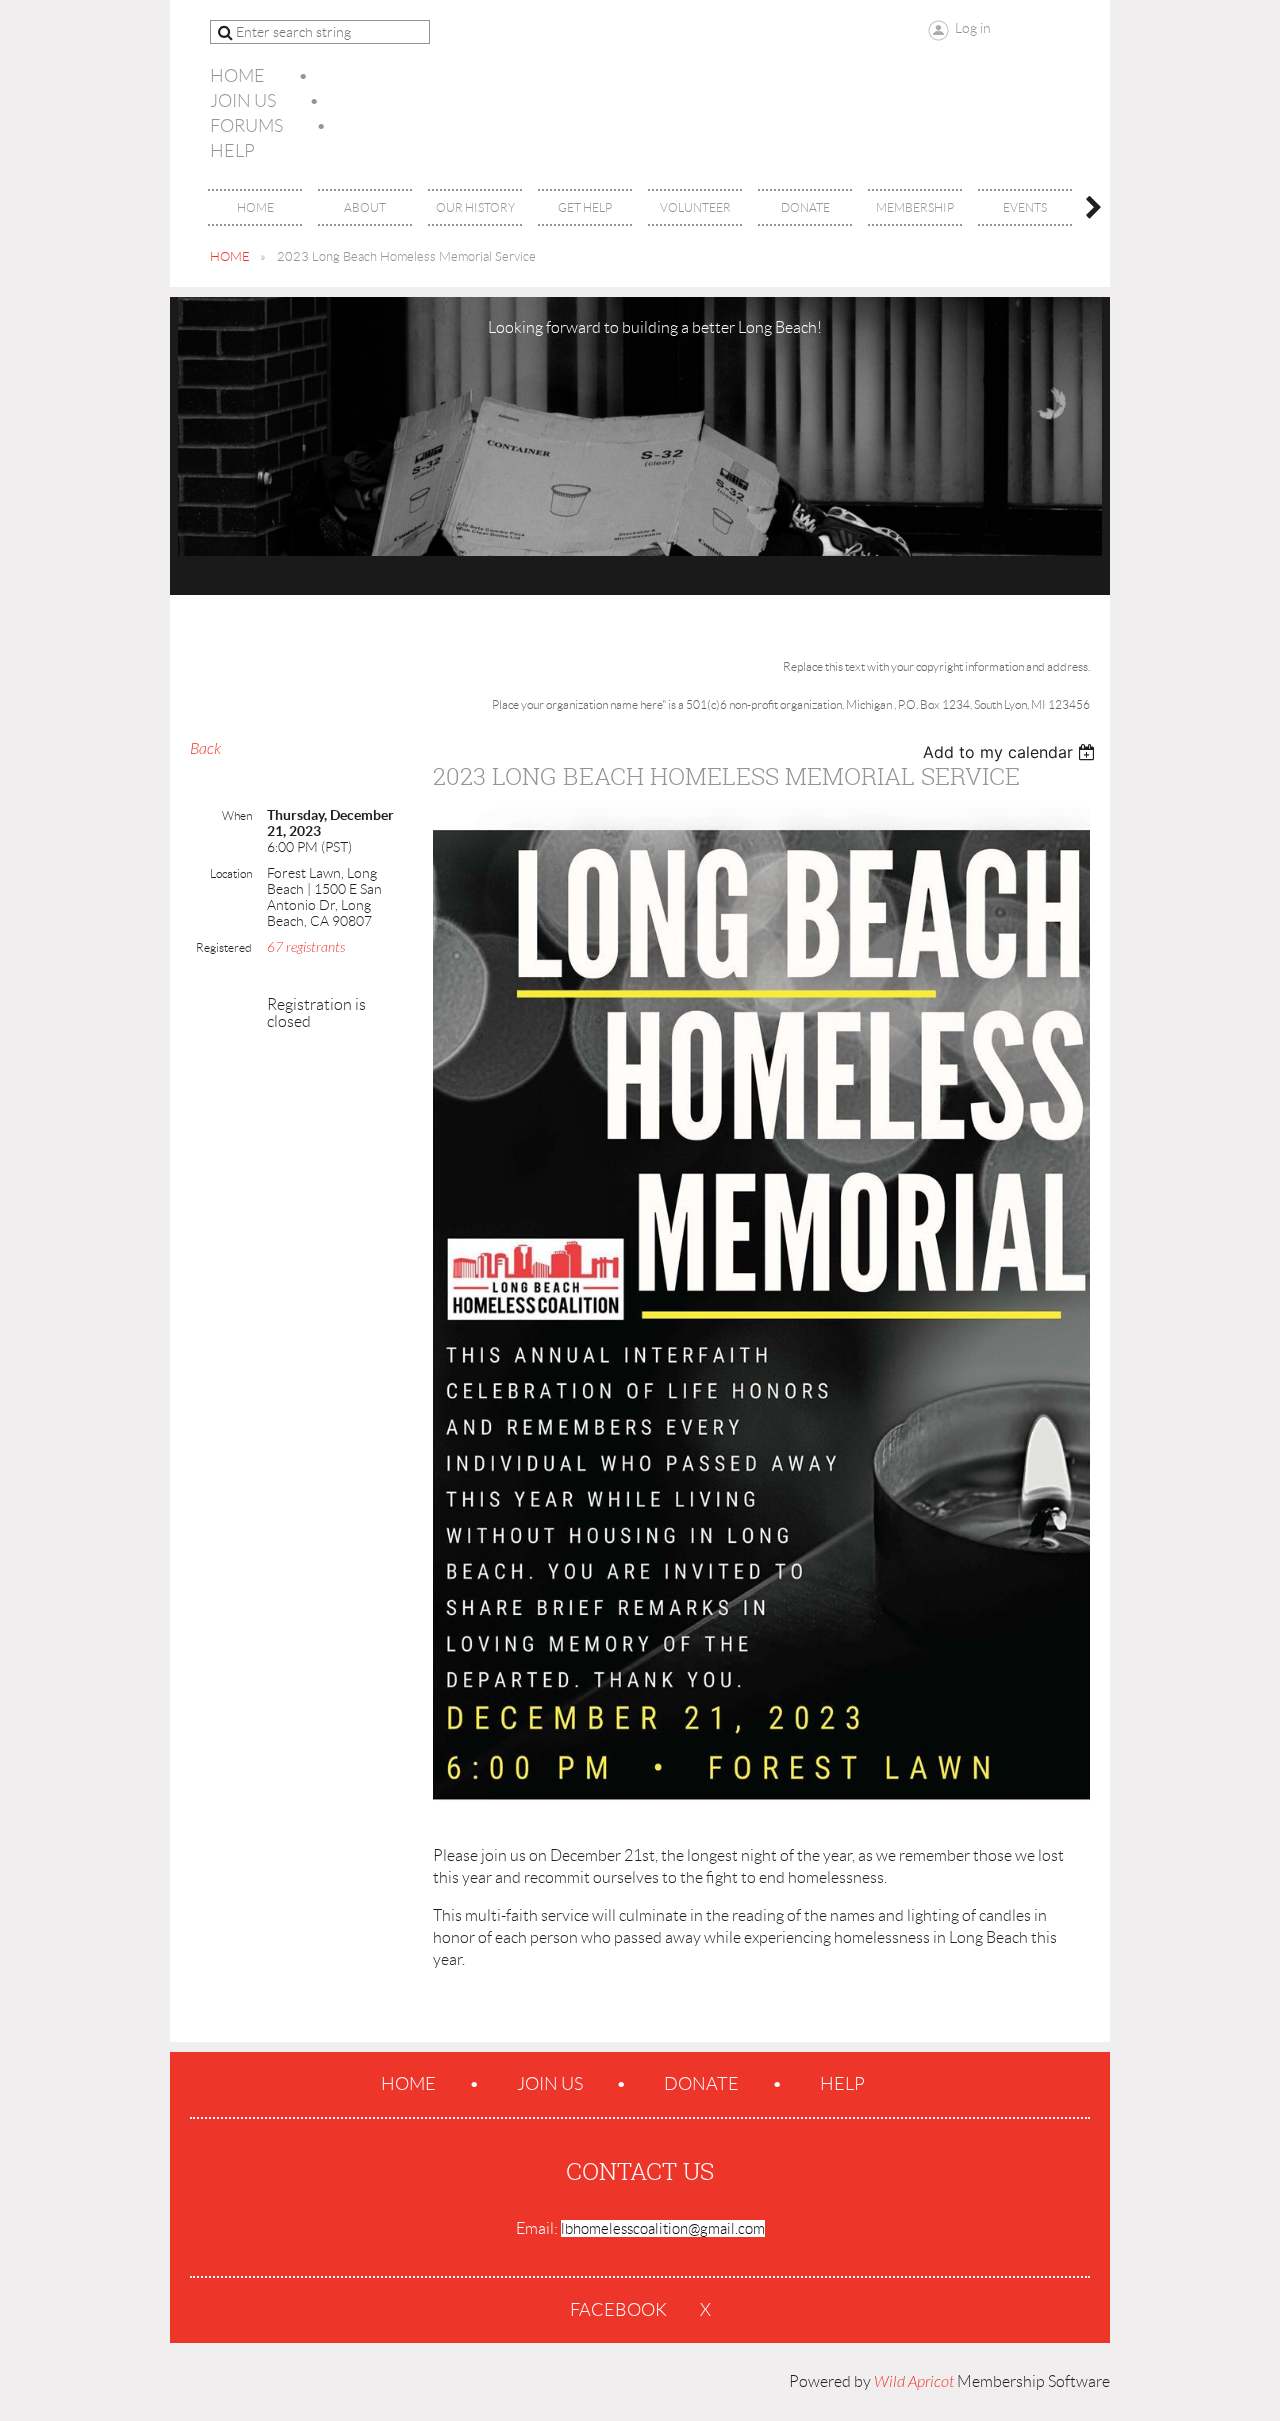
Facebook (618, 2310)
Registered (224, 947)
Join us (243, 101)
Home (237, 76)
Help (232, 151)
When (237, 815)
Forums (246, 126)
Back (205, 749)
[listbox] (1011, 752)
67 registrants (306, 947)
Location (231, 873)
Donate (701, 2084)
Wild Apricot (914, 2382)
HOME (230, 256)
